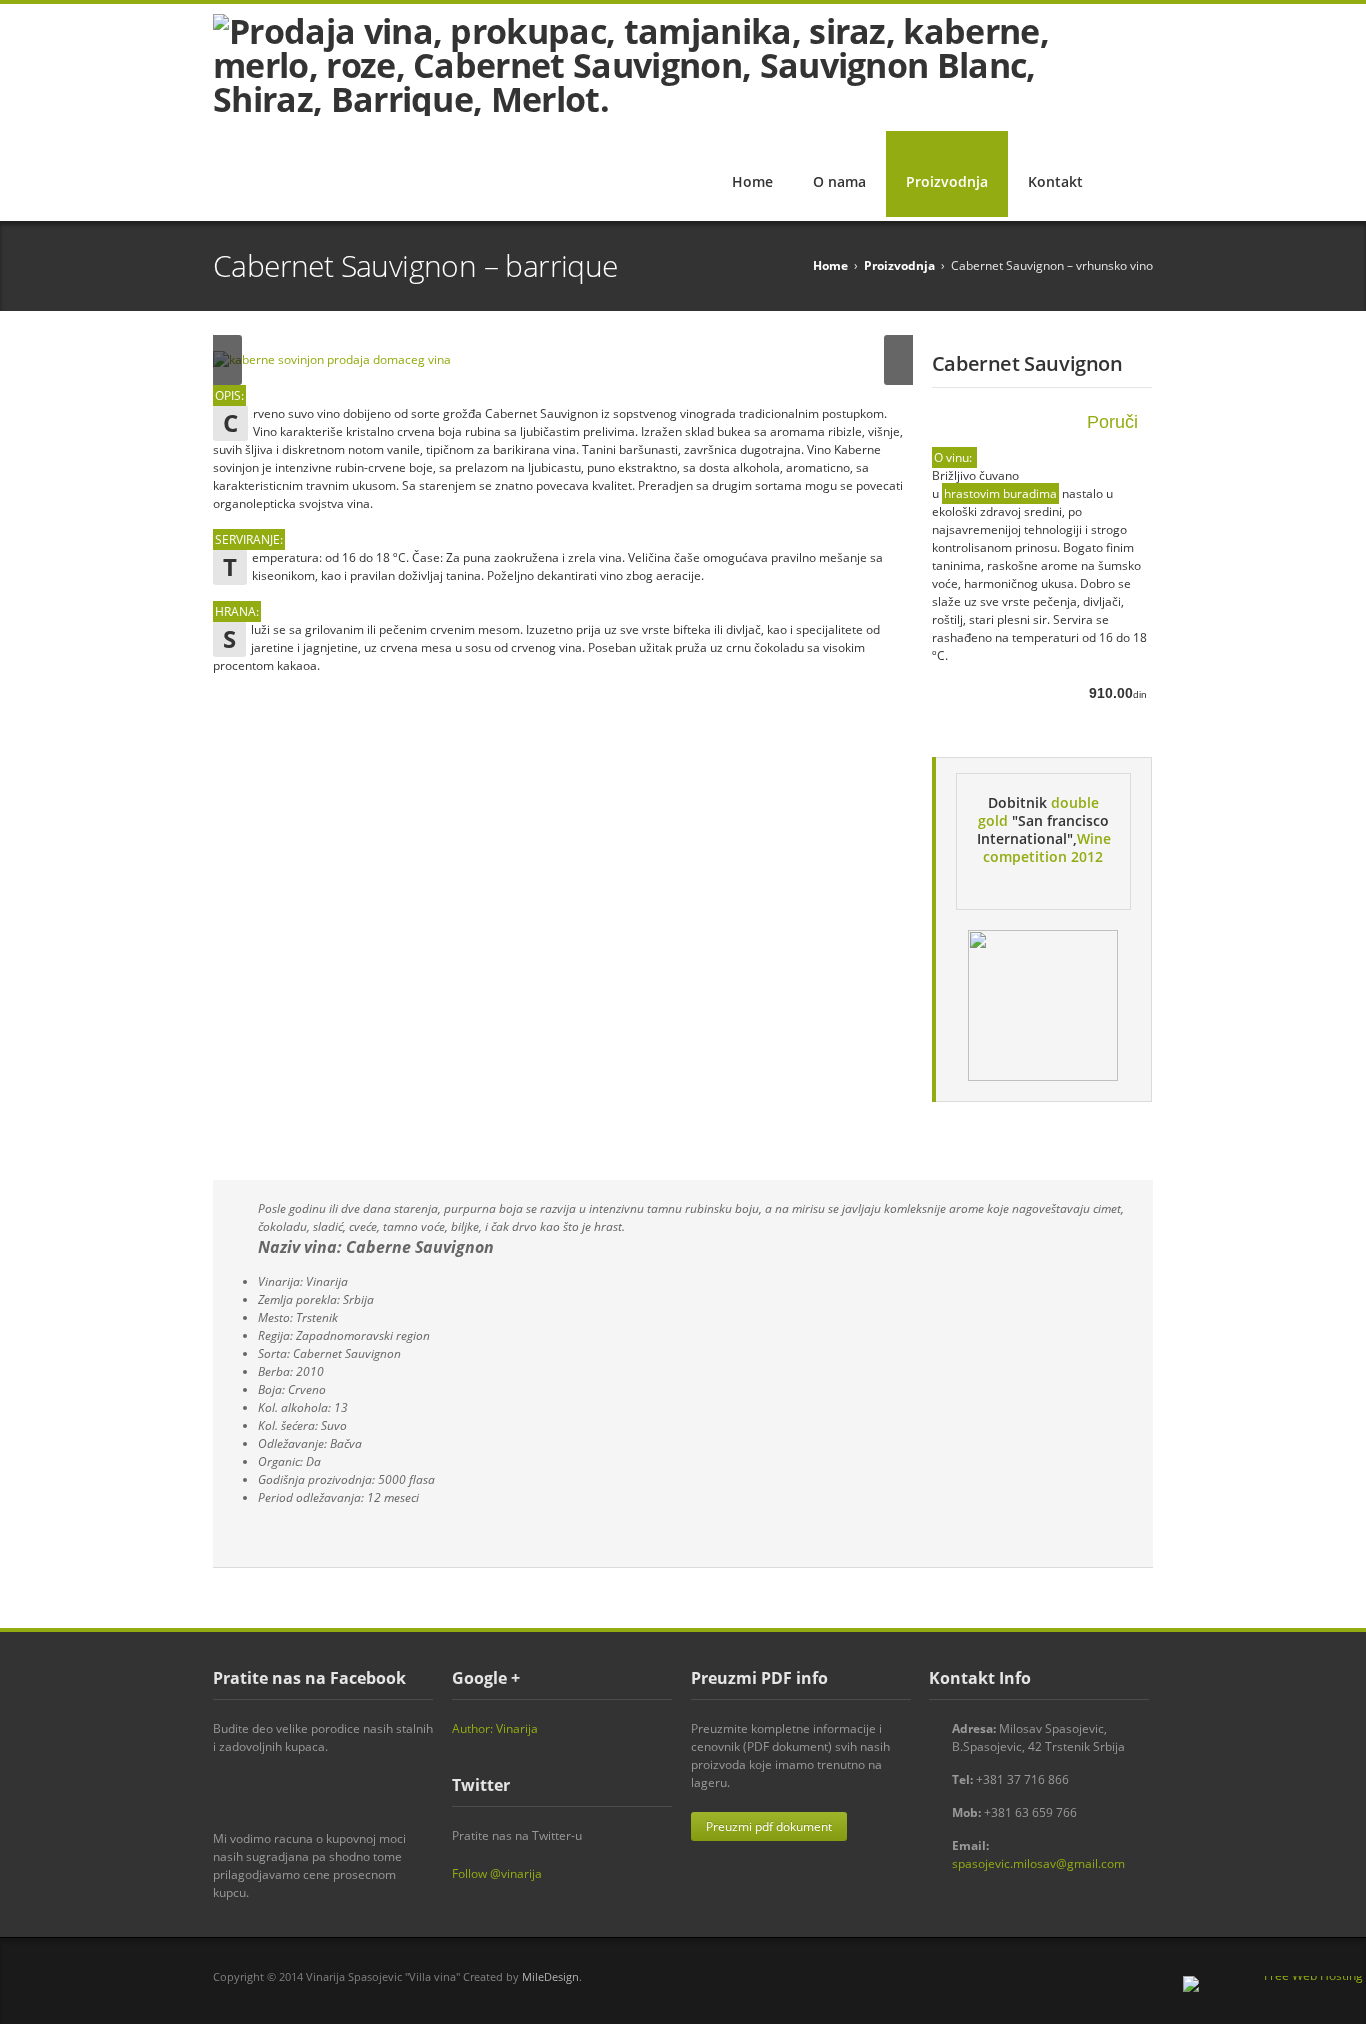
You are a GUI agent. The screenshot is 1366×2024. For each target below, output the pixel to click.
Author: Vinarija (495, 1728)
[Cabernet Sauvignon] (563, 360)
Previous (227, 360)
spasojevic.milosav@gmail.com (1038, 1863)
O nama (839, 181)
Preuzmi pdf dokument (769, 1826)
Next (898, 360)
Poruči (1112, 422)
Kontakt (1055, 181)
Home (752, 181)
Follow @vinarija (497, 1873)
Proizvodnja (947, 181)
